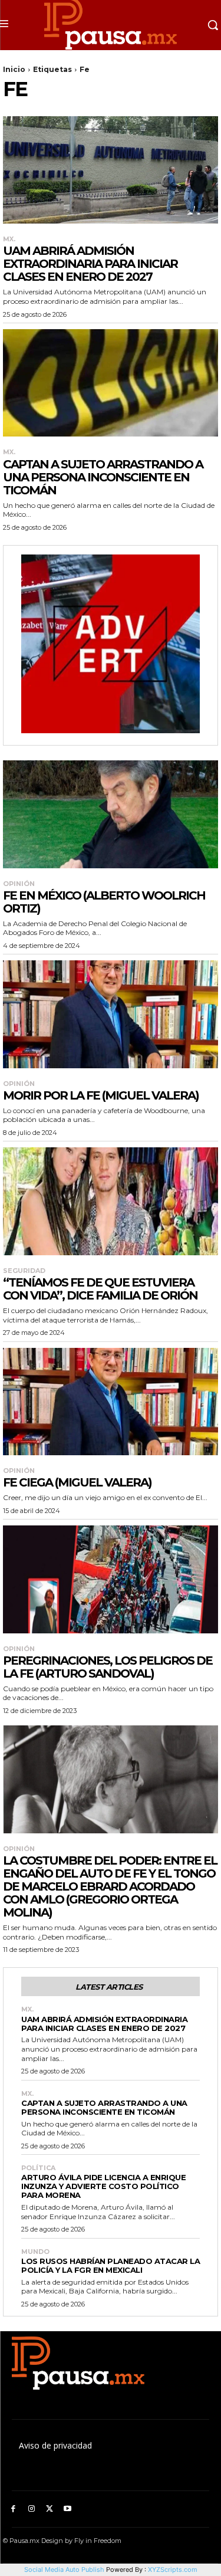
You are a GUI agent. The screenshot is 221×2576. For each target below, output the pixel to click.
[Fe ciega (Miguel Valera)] (111, 1402)
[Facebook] (13, 2509)
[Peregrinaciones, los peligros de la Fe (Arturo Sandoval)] (111, 1579)
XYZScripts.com (173, 2570)
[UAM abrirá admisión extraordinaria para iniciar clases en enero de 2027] (111, 170)
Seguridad (24, 1271)
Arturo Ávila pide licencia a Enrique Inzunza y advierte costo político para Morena (103, 2186)
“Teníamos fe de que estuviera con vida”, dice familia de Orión (100, 1289)
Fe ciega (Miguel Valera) (77, 1482)
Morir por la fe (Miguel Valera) (101, 1095)
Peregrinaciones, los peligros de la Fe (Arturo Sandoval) (108, 1667)
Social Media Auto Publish (64, 2570)
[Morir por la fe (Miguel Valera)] (111, 1014)
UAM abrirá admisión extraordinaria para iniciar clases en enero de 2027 (90, 264)
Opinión (19, 884)
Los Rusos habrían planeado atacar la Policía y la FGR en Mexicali (111, 2265)
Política (38, 2168)
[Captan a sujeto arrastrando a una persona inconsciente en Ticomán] (111, 383)
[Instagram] (32, 2509)
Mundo (35, 2252)
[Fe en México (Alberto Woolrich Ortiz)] (111, 814)
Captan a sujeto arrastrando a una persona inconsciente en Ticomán (103, 477)
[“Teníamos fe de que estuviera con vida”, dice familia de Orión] (111, 1201)
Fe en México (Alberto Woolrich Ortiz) (104, 902)
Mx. (9, 239)
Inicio (14, 69)
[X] (50, 2509)
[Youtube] (67, 2509)
